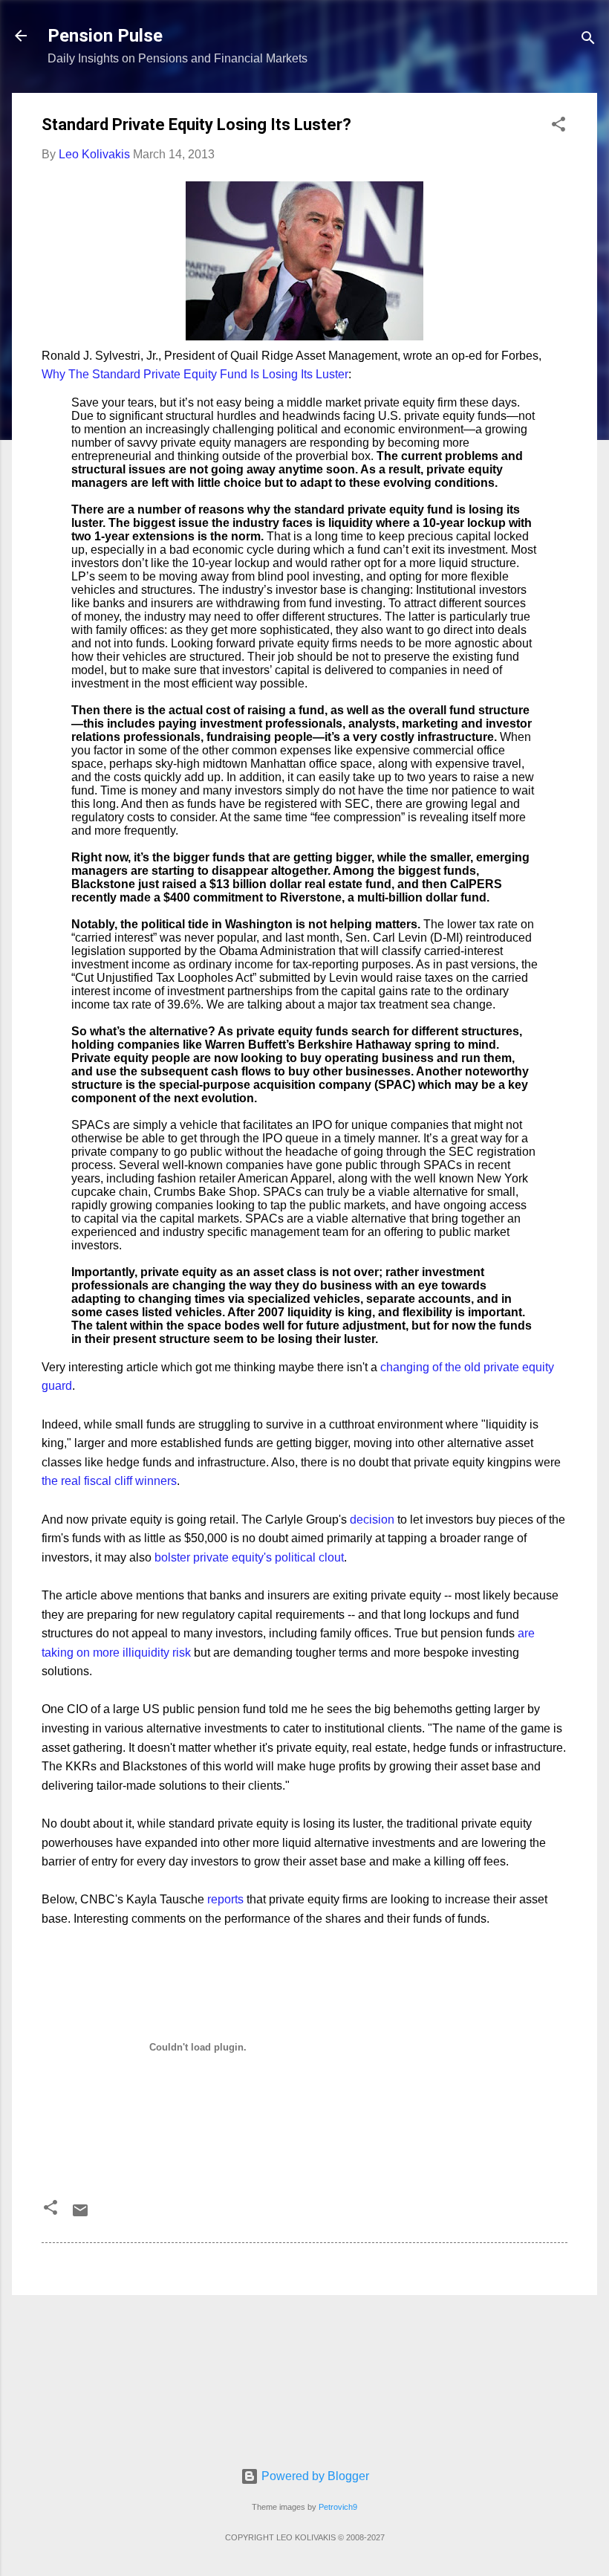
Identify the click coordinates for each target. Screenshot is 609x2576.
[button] (558, 127)
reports (225, 1899)
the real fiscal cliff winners (109, 1481)
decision (372, 1520)
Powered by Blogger (314, 2476)
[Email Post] (80, 2215)
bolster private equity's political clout (249, 1557)
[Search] (588, 41)
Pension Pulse (105, 36)
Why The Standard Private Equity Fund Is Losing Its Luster (195, 374)
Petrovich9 (338, 2507)
